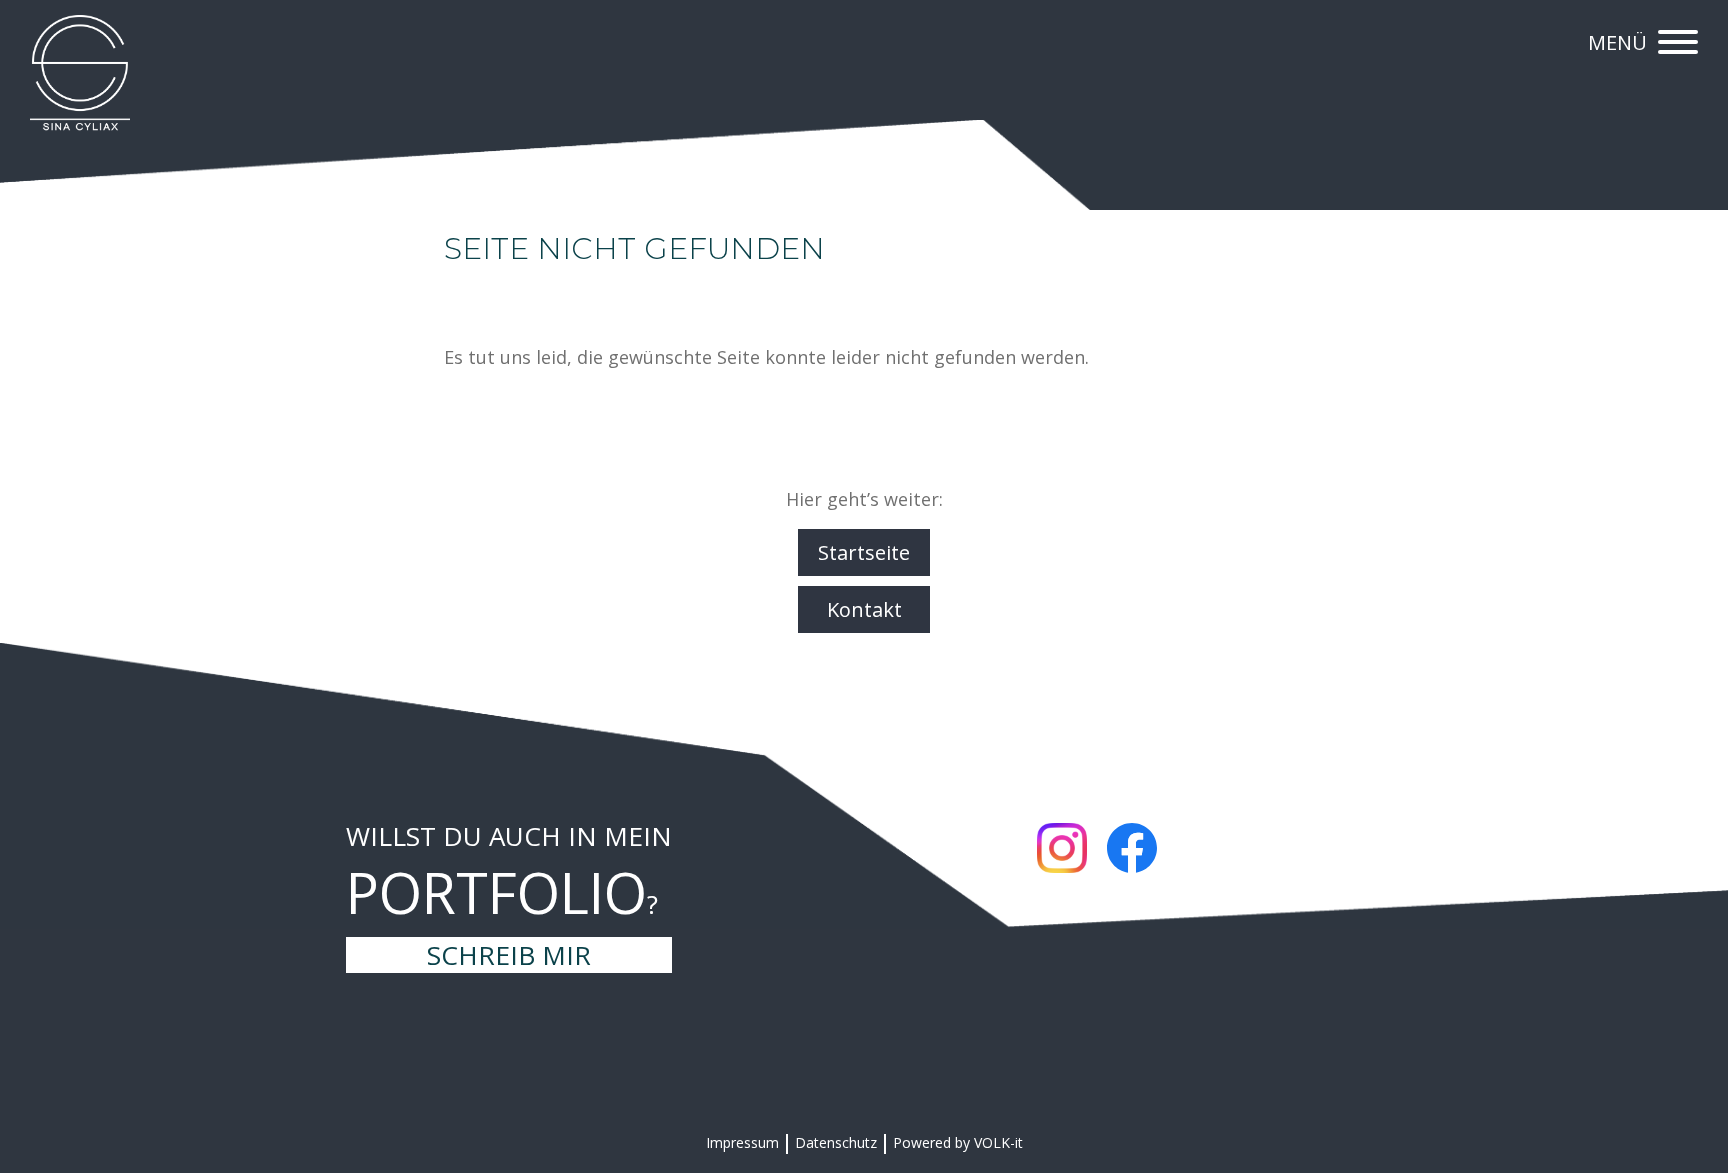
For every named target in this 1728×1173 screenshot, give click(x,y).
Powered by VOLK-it (958, 1142)
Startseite (864, 552)
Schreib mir (509, 955)
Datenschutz (836, 1142)
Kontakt (864, 609)
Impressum (742, 1142)
